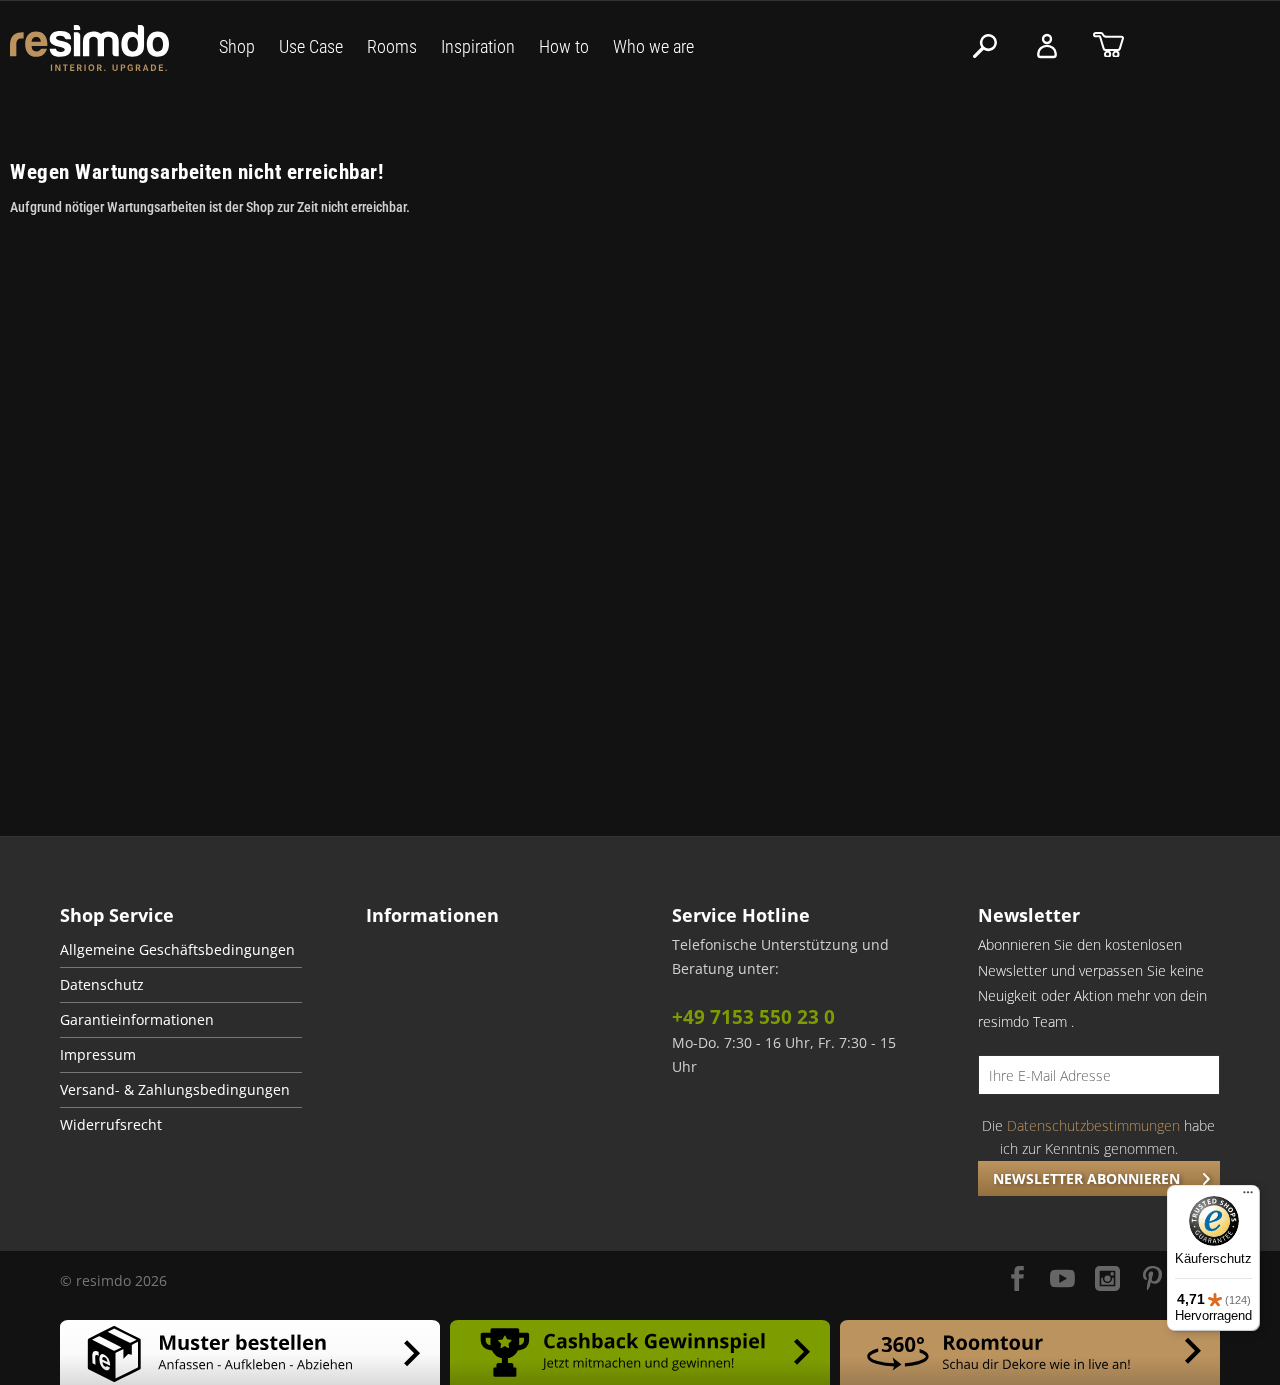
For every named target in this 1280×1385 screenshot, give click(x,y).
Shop (237, 46)
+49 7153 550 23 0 (753, 1017)
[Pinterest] (1152, 1280)
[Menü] (1248, 1197)
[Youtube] (1062, 1280)
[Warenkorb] (1108, 46)
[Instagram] (1107, 1280)
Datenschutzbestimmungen (1093, 1125)
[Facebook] (1017, 1280)
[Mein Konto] (1047, 46)
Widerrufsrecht (111, 1125)
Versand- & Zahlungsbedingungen (175, 1090)
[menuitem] (181, 950)
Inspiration (478, 46)
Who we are (653, 46)
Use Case (311, 46)
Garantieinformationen (137, 1020)
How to (564, 46)
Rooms (392, 46)
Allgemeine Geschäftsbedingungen (177, 950)
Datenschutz (102, 985)
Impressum (98, 1055)
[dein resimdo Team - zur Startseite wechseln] (89, 48)
